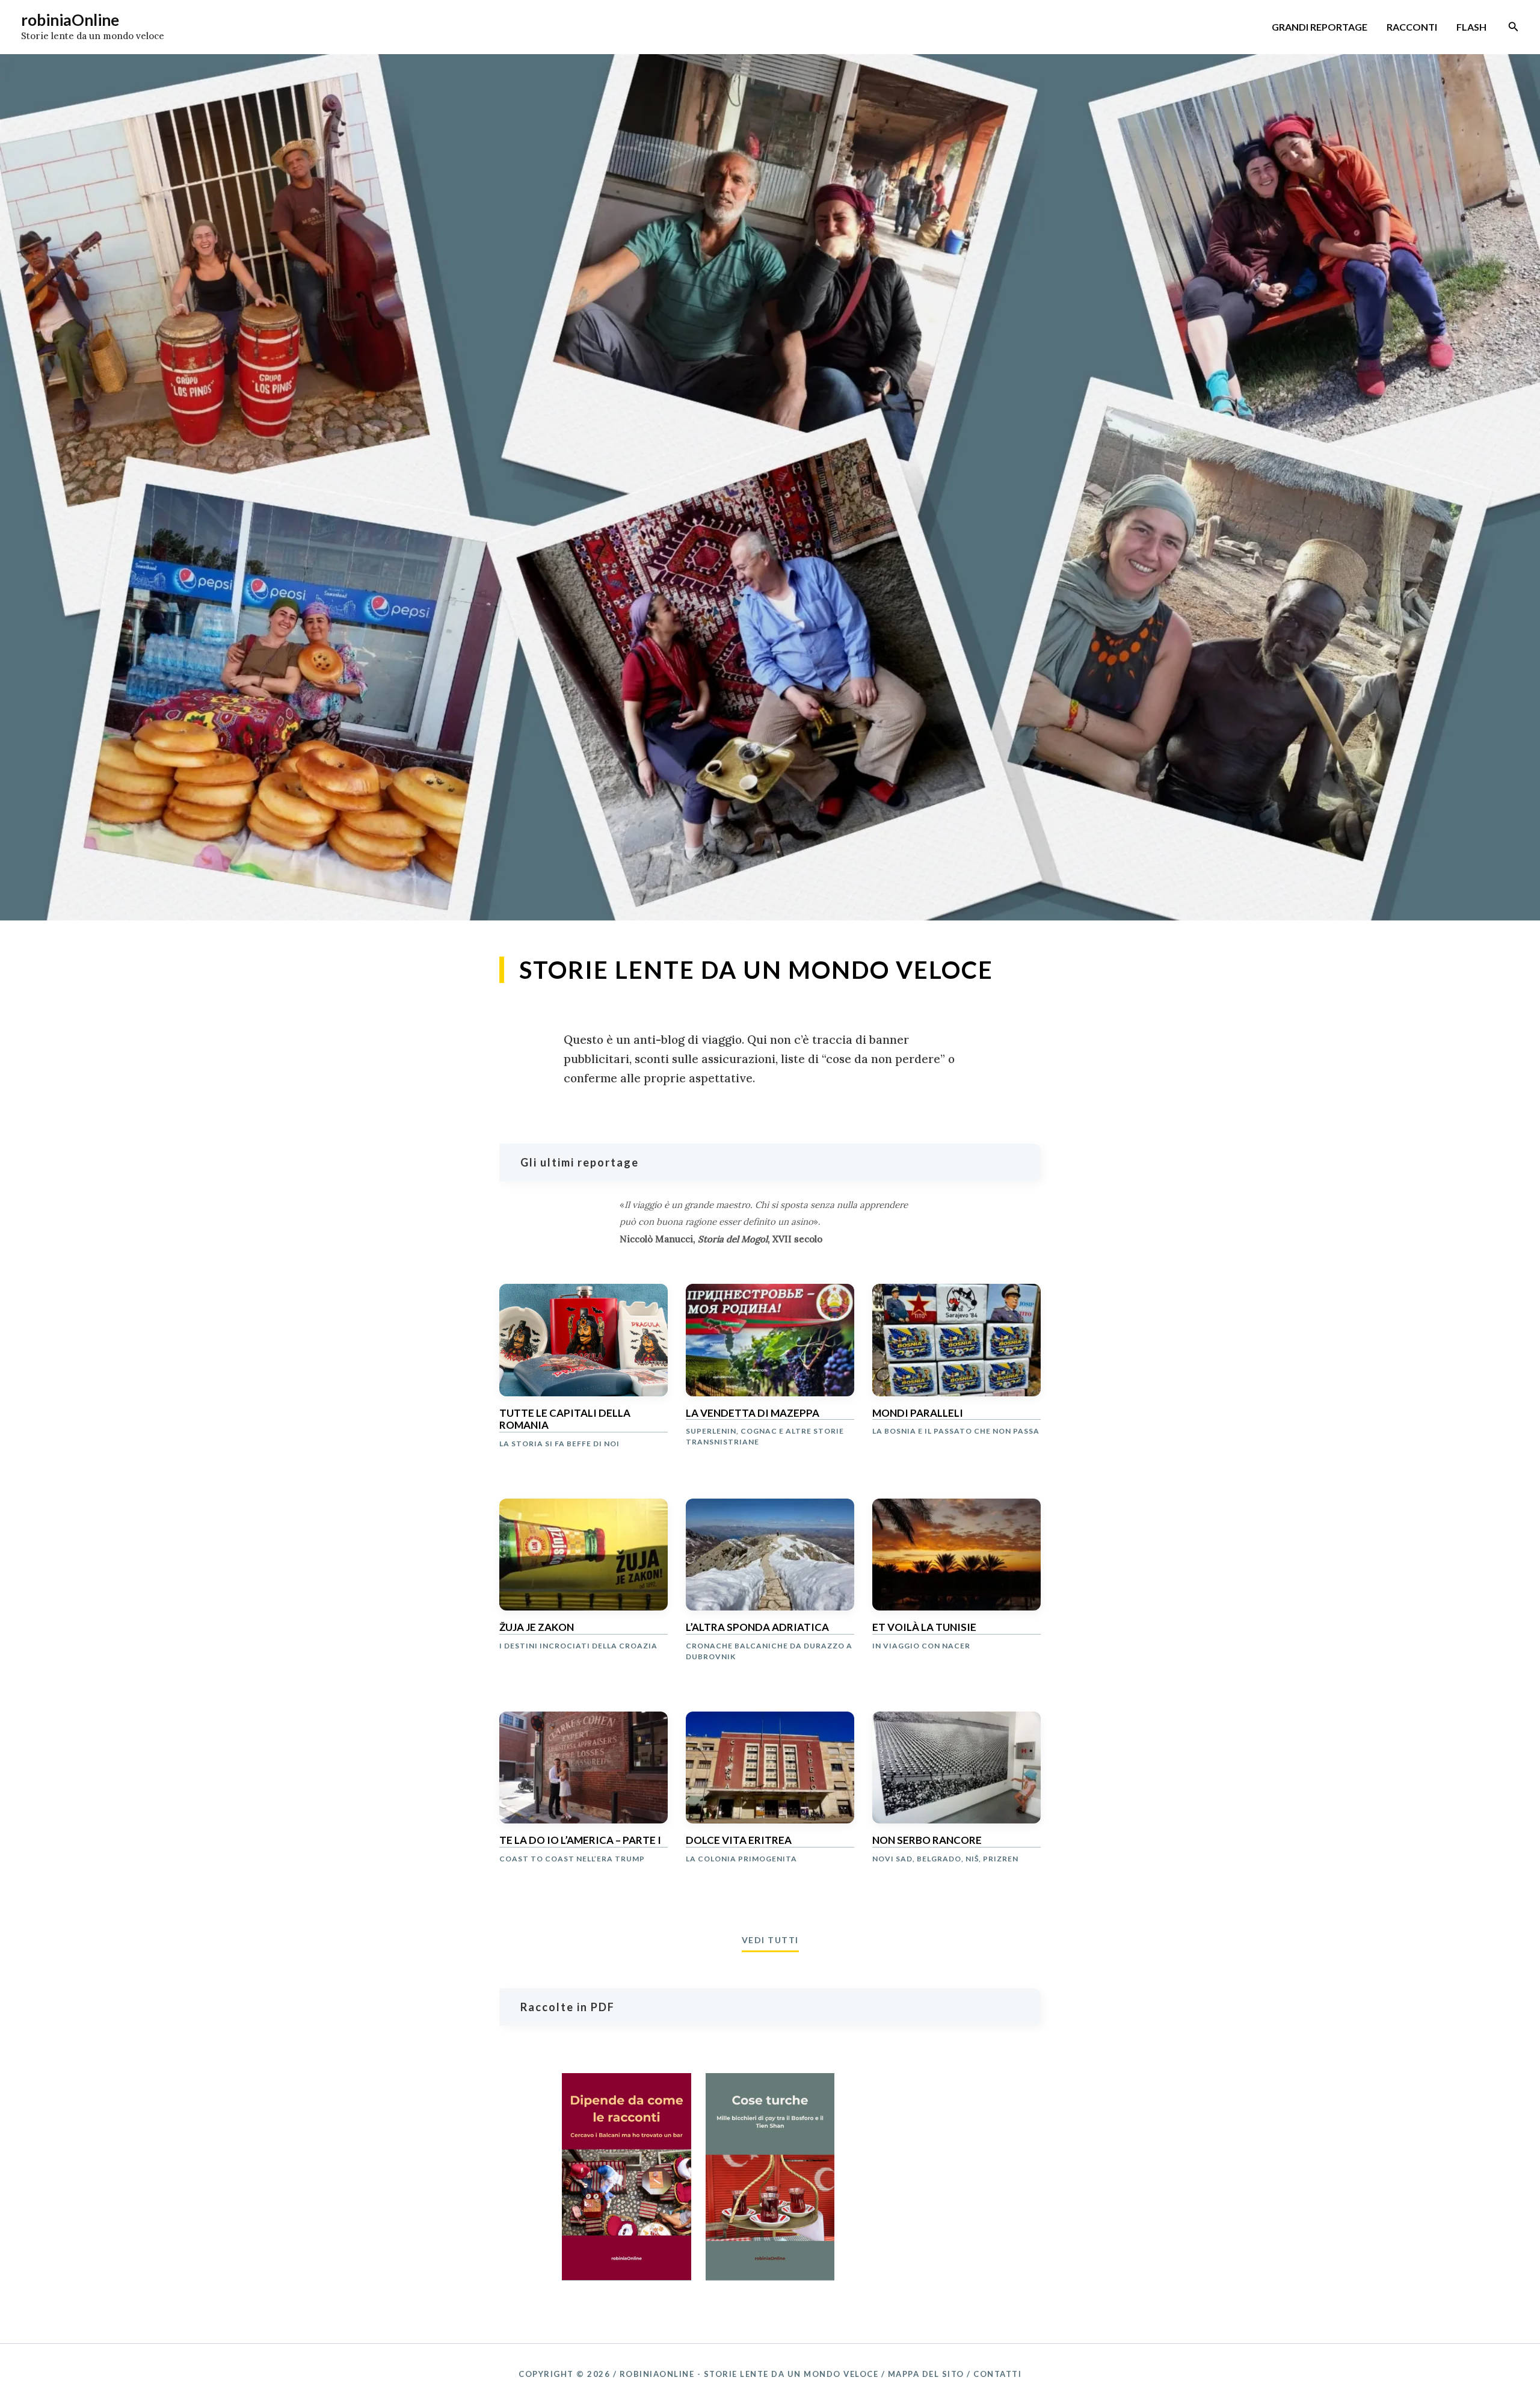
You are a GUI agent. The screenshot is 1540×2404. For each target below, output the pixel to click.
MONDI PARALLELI (918, 1413)
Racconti (1412, 27)
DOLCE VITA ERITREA (739, 1840)
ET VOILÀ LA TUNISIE (924, 1627)
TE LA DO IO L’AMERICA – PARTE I (580, 1840)
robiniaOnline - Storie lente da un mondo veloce (749, 2374)
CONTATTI (997, 2374)
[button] (1514, 27)
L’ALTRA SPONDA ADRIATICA (757, 1627)
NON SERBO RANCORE (927, 1840)
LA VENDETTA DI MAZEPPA (753, 1413)
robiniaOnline (70, 20)
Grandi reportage (1320, 27)
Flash (1471, 27)
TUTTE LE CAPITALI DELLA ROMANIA (565, 1419)
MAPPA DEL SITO (926, 2374)
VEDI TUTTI (770, 1940)
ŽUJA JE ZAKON (537, 1627)
